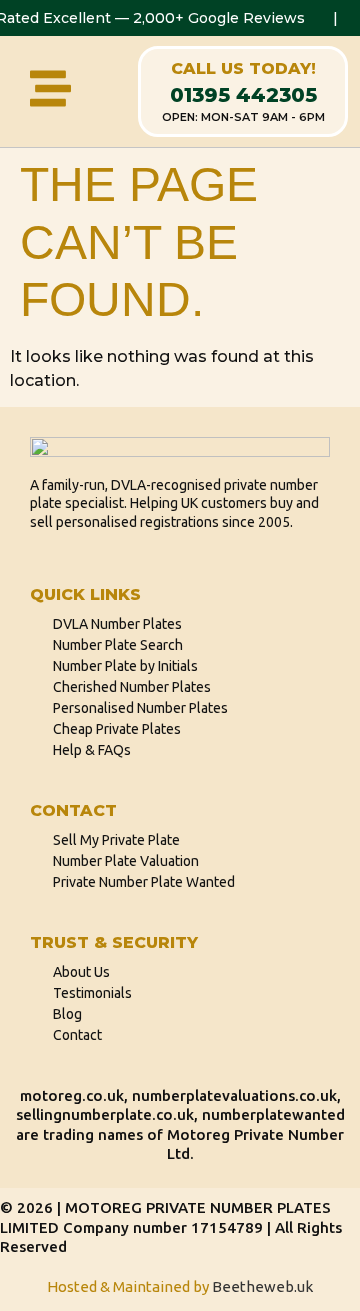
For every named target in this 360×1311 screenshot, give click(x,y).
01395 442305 (243, 95)
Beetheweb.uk (262, 1286)
